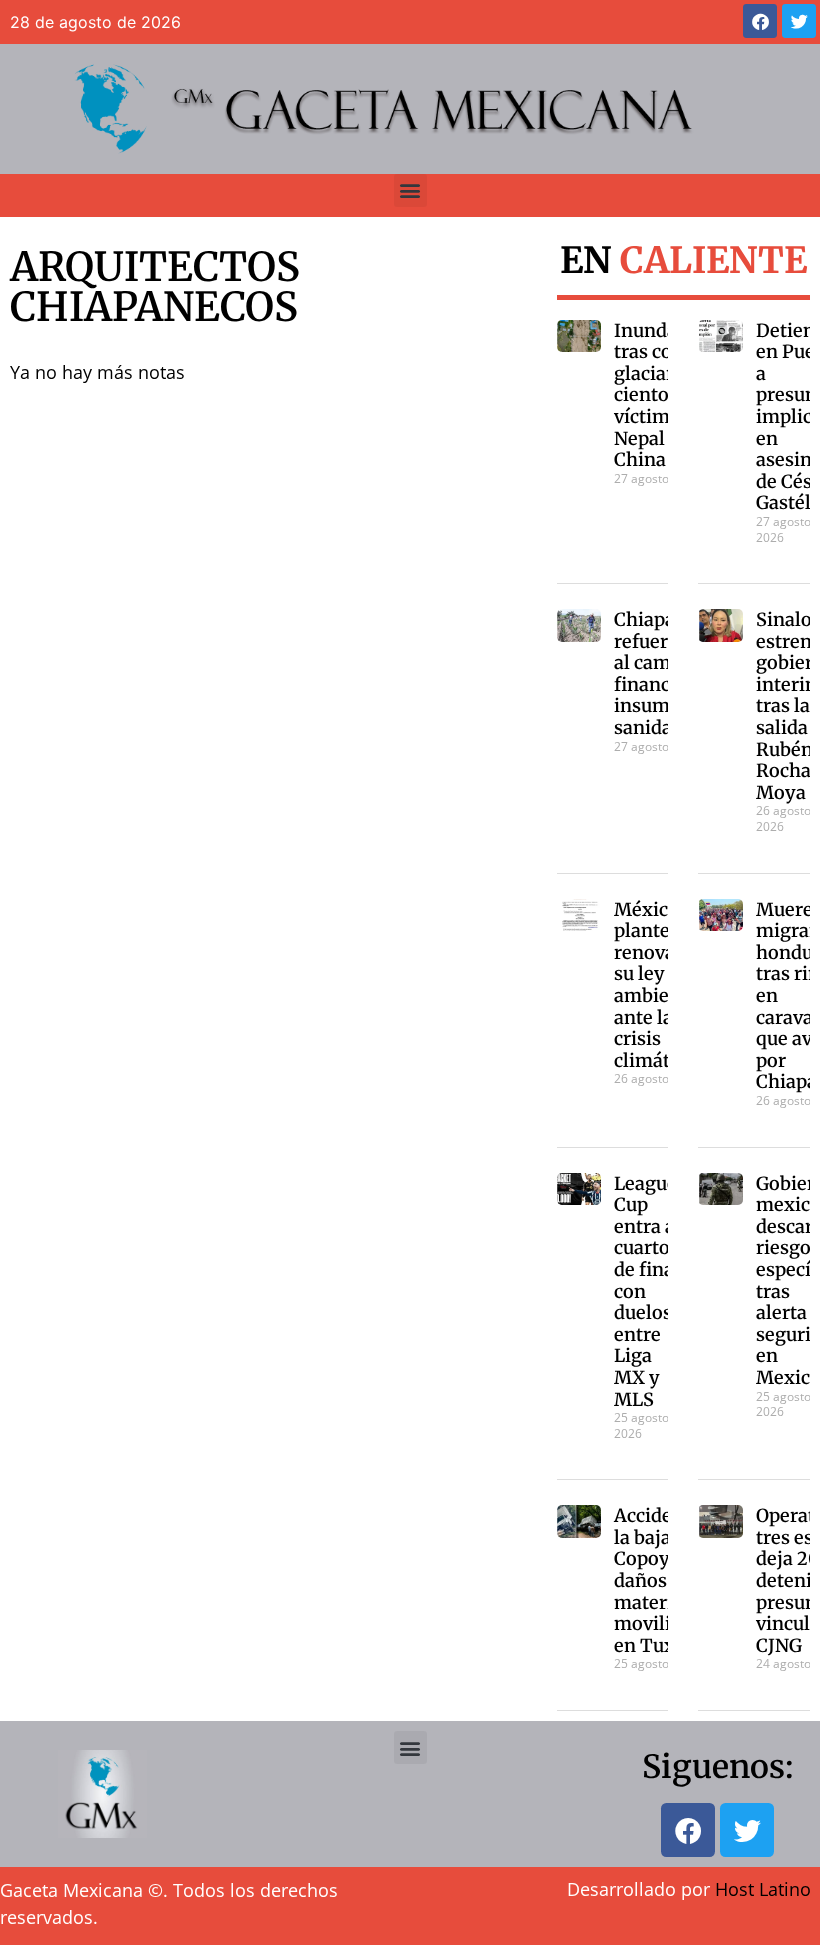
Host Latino (763, 1889)
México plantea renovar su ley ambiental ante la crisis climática (659, 985)
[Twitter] (799, 21)
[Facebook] (760, 21)
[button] (410, 190)
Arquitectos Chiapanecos (155, 287)
